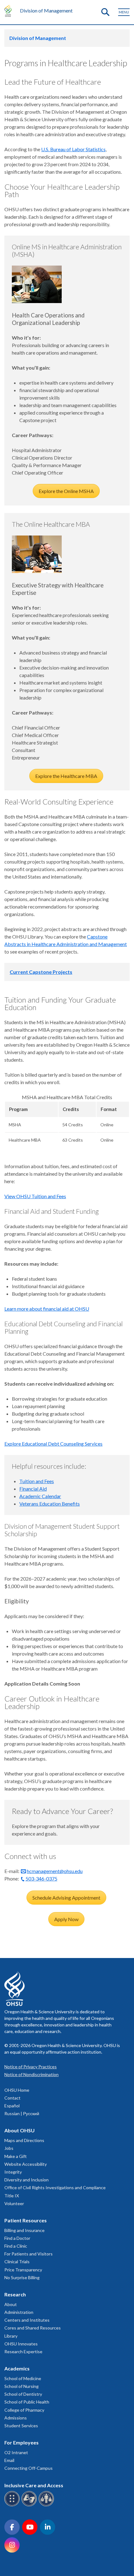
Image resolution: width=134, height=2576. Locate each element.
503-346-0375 (41, 1878)
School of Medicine (23, 2378)
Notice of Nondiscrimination (31, 2074)
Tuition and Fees (37, 1481)
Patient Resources (26, 2220)
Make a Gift (16, 2156)
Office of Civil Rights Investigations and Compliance (55, 2187)
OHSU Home (17, 2090)
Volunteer (14, 2203)
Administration (19, 2312)
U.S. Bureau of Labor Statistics (73, 149)
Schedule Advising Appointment (66, 1898)
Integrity (13, 2172)
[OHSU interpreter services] (47, 2505)
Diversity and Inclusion (26, 2180)
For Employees (22, 2442)
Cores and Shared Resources (33, 2328)
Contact (12, 2098)
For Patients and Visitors (29, 2254)
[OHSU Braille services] (13, 2505)
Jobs (9, 2148)
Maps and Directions (24, 2140)
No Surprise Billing (22, 2277)
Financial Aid (33, 1489)
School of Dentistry (23, 2394)
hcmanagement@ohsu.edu (55, 1871)
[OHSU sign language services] (30, 2505)
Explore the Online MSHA (66, 491)
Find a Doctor (17, 2238)
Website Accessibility (26, 2164)
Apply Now (66, 1919)
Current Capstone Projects (41, 972)
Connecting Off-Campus (29, 2468)
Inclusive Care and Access (34, 2485)
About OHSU (19, 2130)
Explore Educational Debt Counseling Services (53, 1444)
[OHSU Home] (10, 11)
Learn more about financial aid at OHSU (47, 1309)
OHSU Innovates (21, 2344)
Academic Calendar (40, 1496)
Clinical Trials (17, 2262)
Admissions (16, 2418)
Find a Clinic (16, 2246)
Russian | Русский (22, 2113)
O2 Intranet (16, 2452)
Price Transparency (23, 2270)
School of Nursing (22, 2386)
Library (11, 2336)
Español (12, 2106)
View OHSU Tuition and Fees (35, 1196)
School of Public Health (27, 2402)
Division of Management (46, 10)
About (11, 2304)
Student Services (21, 2426)
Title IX (12, 2196)
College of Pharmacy (24, 2410)
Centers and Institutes (27, 2320)
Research (15, 2294)
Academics (17, 2368)
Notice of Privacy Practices (31, 2067)
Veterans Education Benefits (50, 1504)
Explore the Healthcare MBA (66, 776)
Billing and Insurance (24, 2230)
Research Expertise (23, 2352)
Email (9, 2460)
